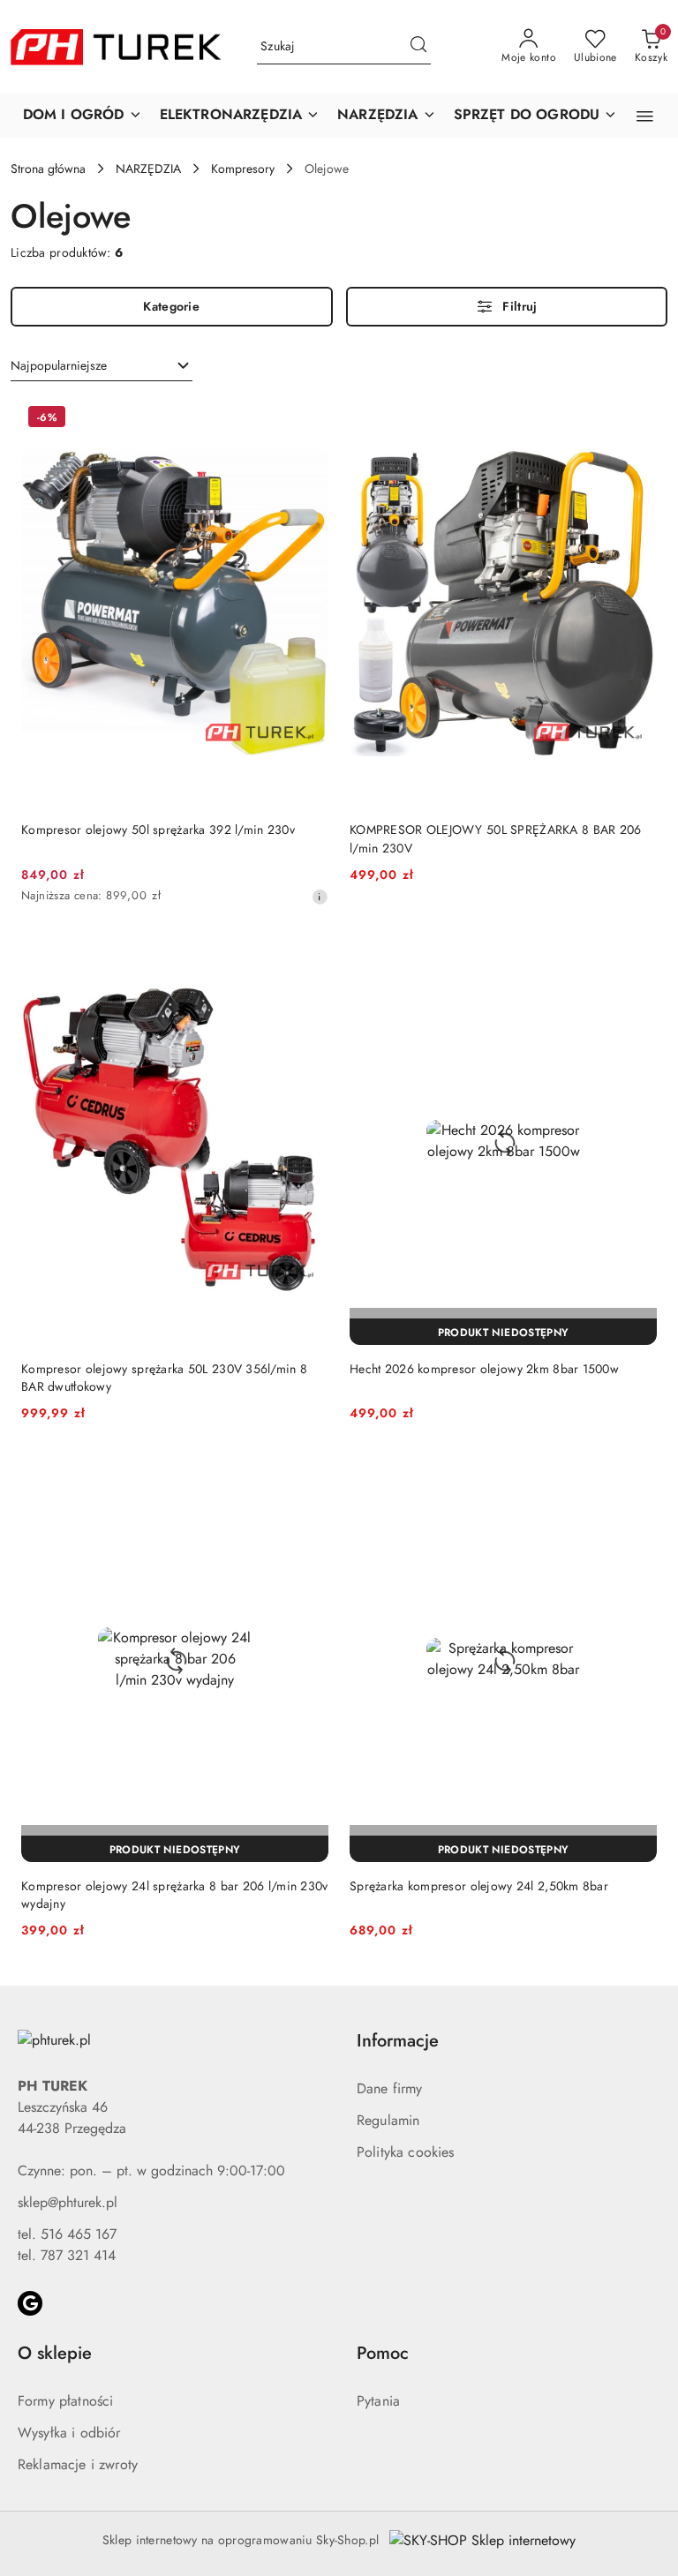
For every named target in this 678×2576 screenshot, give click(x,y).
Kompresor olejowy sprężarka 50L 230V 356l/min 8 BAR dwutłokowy (164, 1378)
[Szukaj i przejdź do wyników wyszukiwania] (418, 47)
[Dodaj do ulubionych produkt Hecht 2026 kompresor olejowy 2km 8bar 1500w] (637, 958)
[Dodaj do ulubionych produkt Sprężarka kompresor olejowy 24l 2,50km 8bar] (637, 1475)
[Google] (30, 2303)
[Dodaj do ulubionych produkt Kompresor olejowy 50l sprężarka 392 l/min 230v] (308, 419)
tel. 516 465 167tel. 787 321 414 (67, 2245)
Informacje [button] (398, 2041)
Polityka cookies (406, 2152)
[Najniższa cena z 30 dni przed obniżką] (320, 897)
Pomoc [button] (383, 2353)
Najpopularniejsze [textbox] (59, 365)
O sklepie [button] (55, 2353)
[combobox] (102, 366)
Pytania (378, 2401)
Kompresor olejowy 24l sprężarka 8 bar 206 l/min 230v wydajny (175, 1895)
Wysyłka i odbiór (69, 2433)
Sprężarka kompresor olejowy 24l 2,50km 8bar (479, 1886)
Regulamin (388, 2120)
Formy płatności (65, 2401)
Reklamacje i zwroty (78, 2464)
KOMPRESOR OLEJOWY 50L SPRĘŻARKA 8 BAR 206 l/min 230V (495, 838)
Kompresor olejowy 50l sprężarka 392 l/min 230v (158, 830)
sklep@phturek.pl (68, 2202)
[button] (83, 116)
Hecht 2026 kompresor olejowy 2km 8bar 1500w (484, 1369)
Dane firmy (390, 2088)
